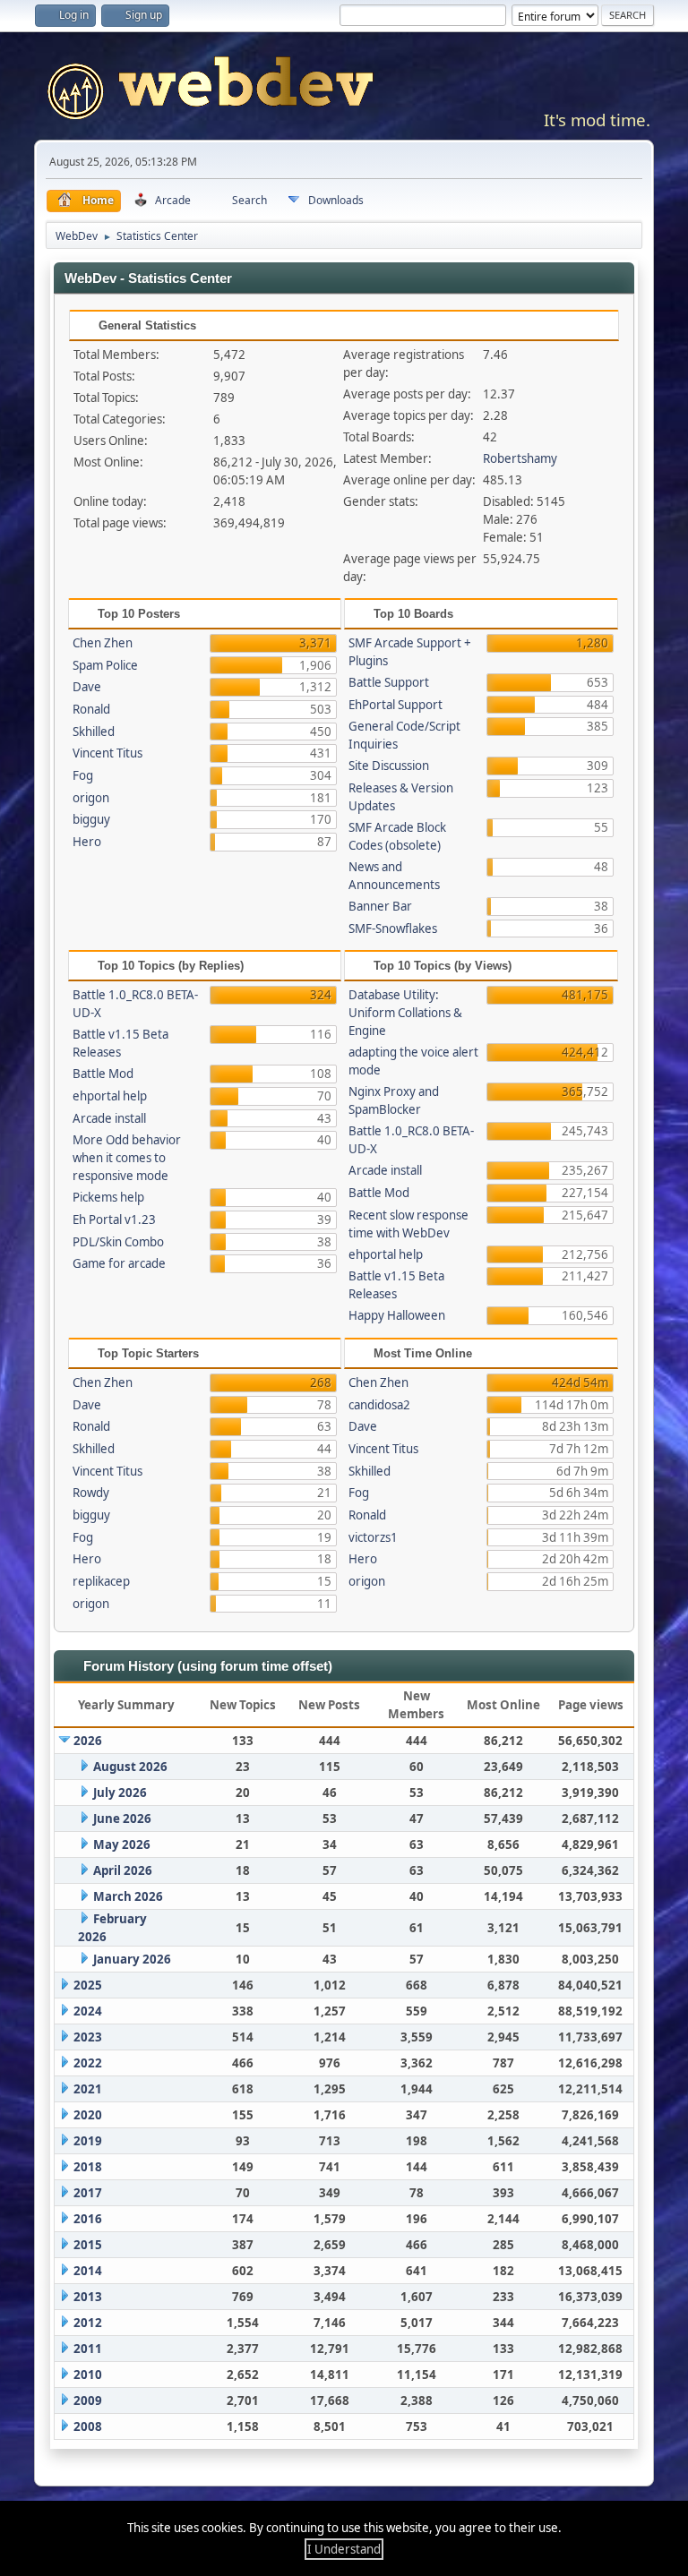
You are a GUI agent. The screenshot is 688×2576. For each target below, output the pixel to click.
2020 (88, 2115)
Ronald (91, 709)
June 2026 (122, 1819)
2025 (88, 1985)
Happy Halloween (397, 1315)
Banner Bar (380, 906)
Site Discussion (389, 766)
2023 (88, 2037)
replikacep (101, 1581)
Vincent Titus (107, 753)
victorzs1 (373, 1537)
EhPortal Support (396, 705)
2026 (88, 1741)
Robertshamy (520, 458)
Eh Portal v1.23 (114, 1220)
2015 (88, 2245)
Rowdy (91, 1493)
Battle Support (389, 682)
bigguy (91, 819)
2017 (88, 2193)
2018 (88, 2167)
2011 (88, 2349)
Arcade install (109, 1118)
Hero (87, 842)
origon (91, 798)
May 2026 (122, 1844)
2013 (88, 2297)
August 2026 (130, 1767)
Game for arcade (119, 1263)
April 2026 (123, 1870)
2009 (88, 2401)
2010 (88, 2375)
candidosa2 (379, 1405)
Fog (83, 775)
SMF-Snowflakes (393, 929)
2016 (88, 2219)
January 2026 (132, 1959)
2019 (88, 2141)
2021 (88, 2089)
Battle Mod (103, 1074)
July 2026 (120, 1793)
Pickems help (108, 1197)
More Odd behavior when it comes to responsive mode (127, 1158)
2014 (88, 2271)
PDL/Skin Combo (118, 1242)
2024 (88, 2011)
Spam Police (105, 665)
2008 (88, 2426)
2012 (88, 2323)
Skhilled (94, 732)
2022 (88, 2063)
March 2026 (128, 1896)
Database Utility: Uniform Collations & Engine (405, 1013)
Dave (87, 687)
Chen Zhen (103, 643)
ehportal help (110, 1096)
